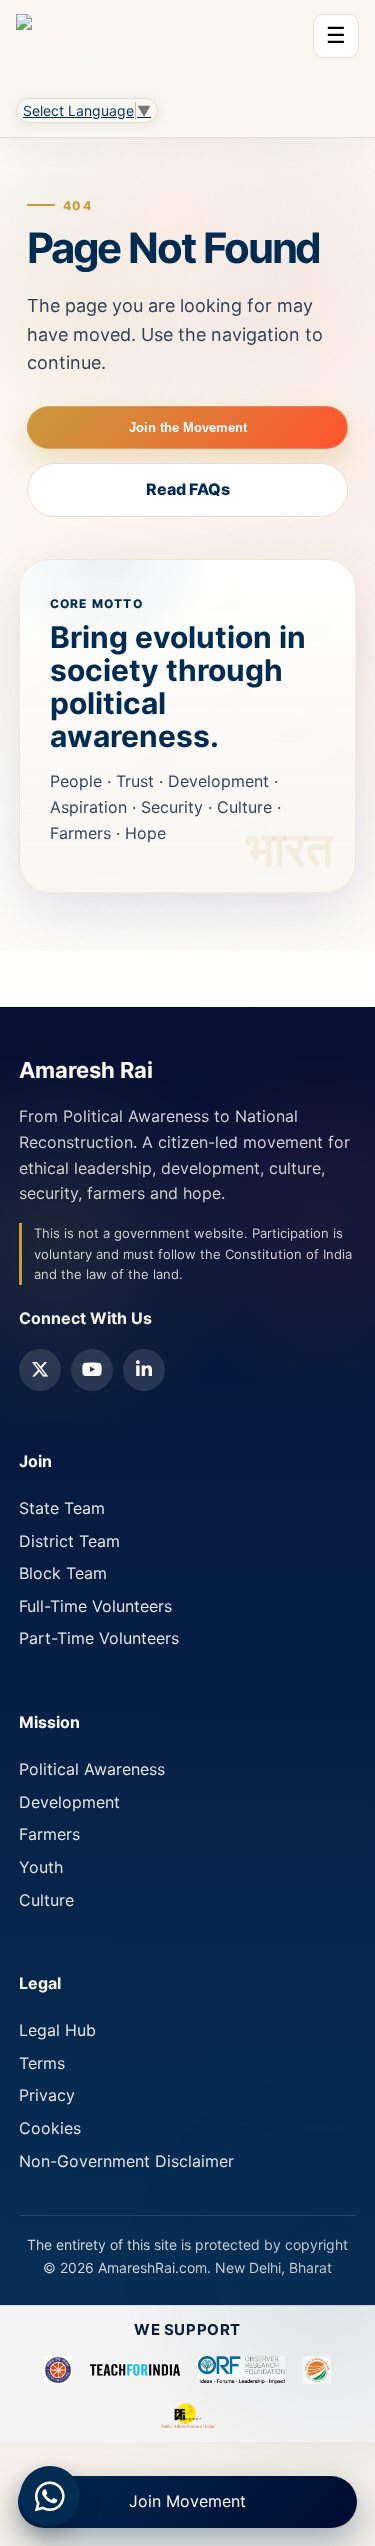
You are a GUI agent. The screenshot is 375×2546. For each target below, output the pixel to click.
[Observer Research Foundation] (241, 2370)
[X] (40, 1370)
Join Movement (187, 2501)
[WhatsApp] (50, 2496)
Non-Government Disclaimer (126, 2161)
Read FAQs (188, 489)
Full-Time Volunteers (95, 1606)
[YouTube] (92, 1370)
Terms (42, 2063)
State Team (62, 1508)
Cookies (50, 2128)
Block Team (63, 1573)
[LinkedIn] (144, 1370)
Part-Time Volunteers (99, 1638)
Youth (41, 1867)
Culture (46, 1900)
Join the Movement (188, 427)
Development (69, 1802)
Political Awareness (92, 1769)
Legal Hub (57, 2030)
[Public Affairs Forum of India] (187, 2416)
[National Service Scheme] (58, 2370)
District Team (69, 1541)
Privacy (47, 2095)
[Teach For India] (135, 2370)
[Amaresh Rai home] (24, 44)
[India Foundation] (317, 2370)
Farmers (49, 1834)
